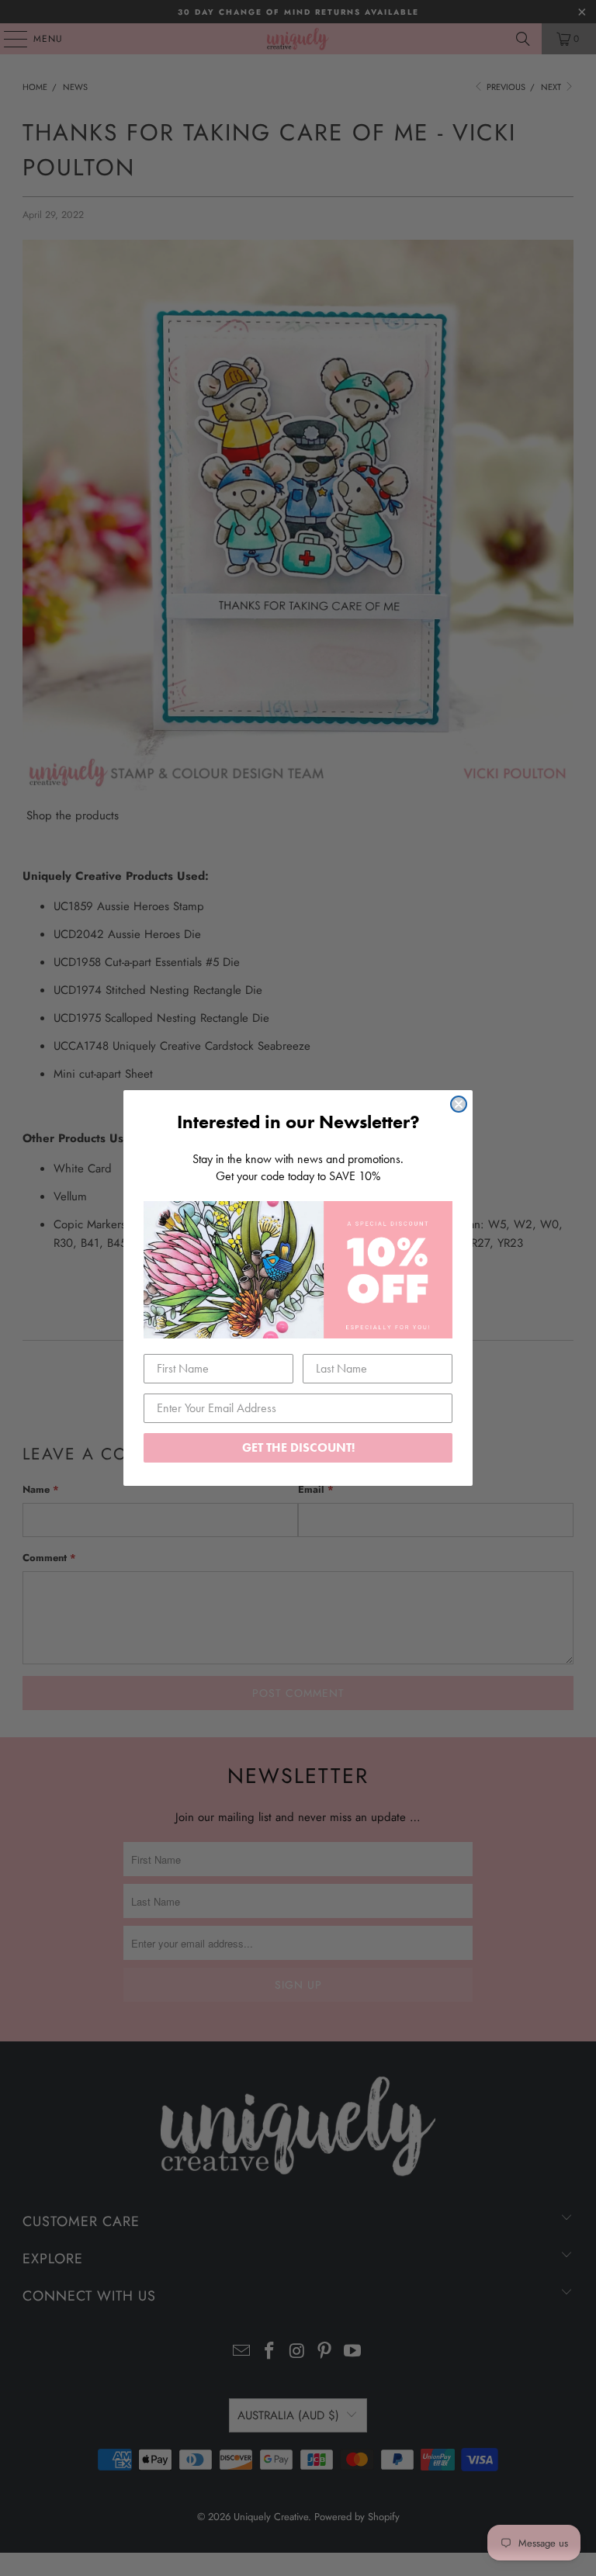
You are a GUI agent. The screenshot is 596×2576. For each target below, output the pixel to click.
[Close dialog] (459, 1104)
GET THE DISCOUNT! (298, 1447)
